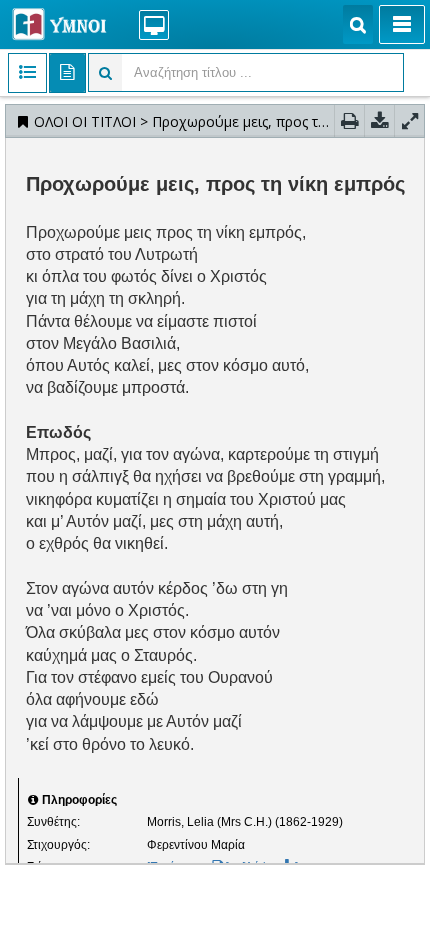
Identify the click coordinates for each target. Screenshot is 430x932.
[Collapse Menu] (402, 24)
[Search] (358, 24)
